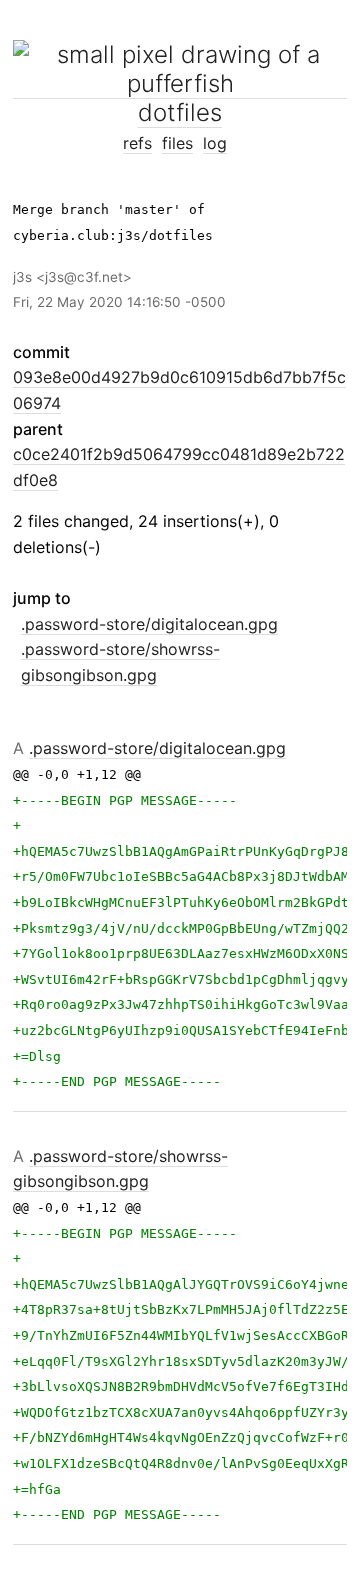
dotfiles (180, 112)
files (177, 143)
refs (137, 143)
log (215, 143)
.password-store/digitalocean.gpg (149, 624)
